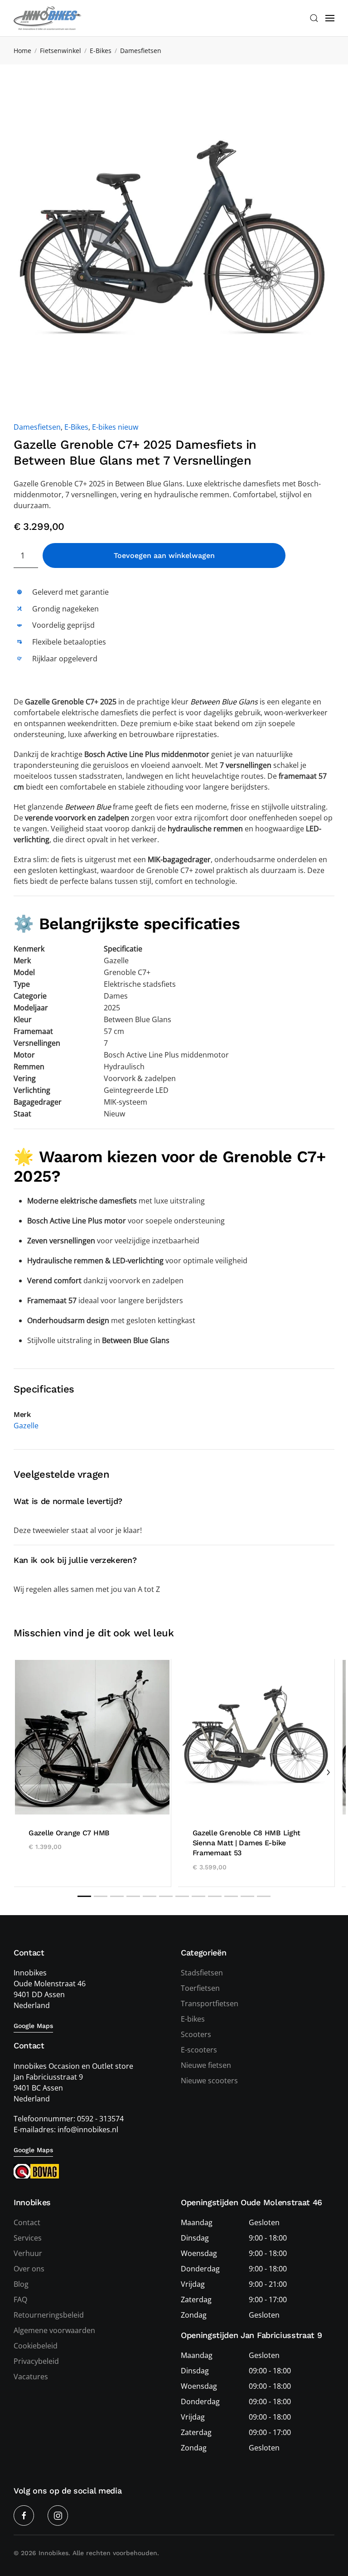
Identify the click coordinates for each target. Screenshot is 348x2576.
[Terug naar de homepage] (48, 18)
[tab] (84, 1896)
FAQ (20, 2299)
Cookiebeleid (36, 2346)
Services (28, 2238)
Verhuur (28, 2253)
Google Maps (33, 2026)
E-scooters (199, 2050)
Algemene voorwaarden (54, 2330)
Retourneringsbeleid (49, 2315)
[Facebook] (24, 2515)
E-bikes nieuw (115, 427)
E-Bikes (76, 427)
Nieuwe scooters (209, 2081)
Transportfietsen (210, 2004)
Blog (21, 2284)
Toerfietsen (200, 1988)
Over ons (29, 2269)
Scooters (196, 2034)
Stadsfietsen (202, 1973)
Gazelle (26, 1426)
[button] (314, 18)
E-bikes (193, 2019)
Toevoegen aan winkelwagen (164, 555)
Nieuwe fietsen (206, 2065)
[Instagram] (58, 2515)
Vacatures (31, 2377)
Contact (27, 2222)
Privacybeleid (36, 2361)
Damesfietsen (37, 427)
